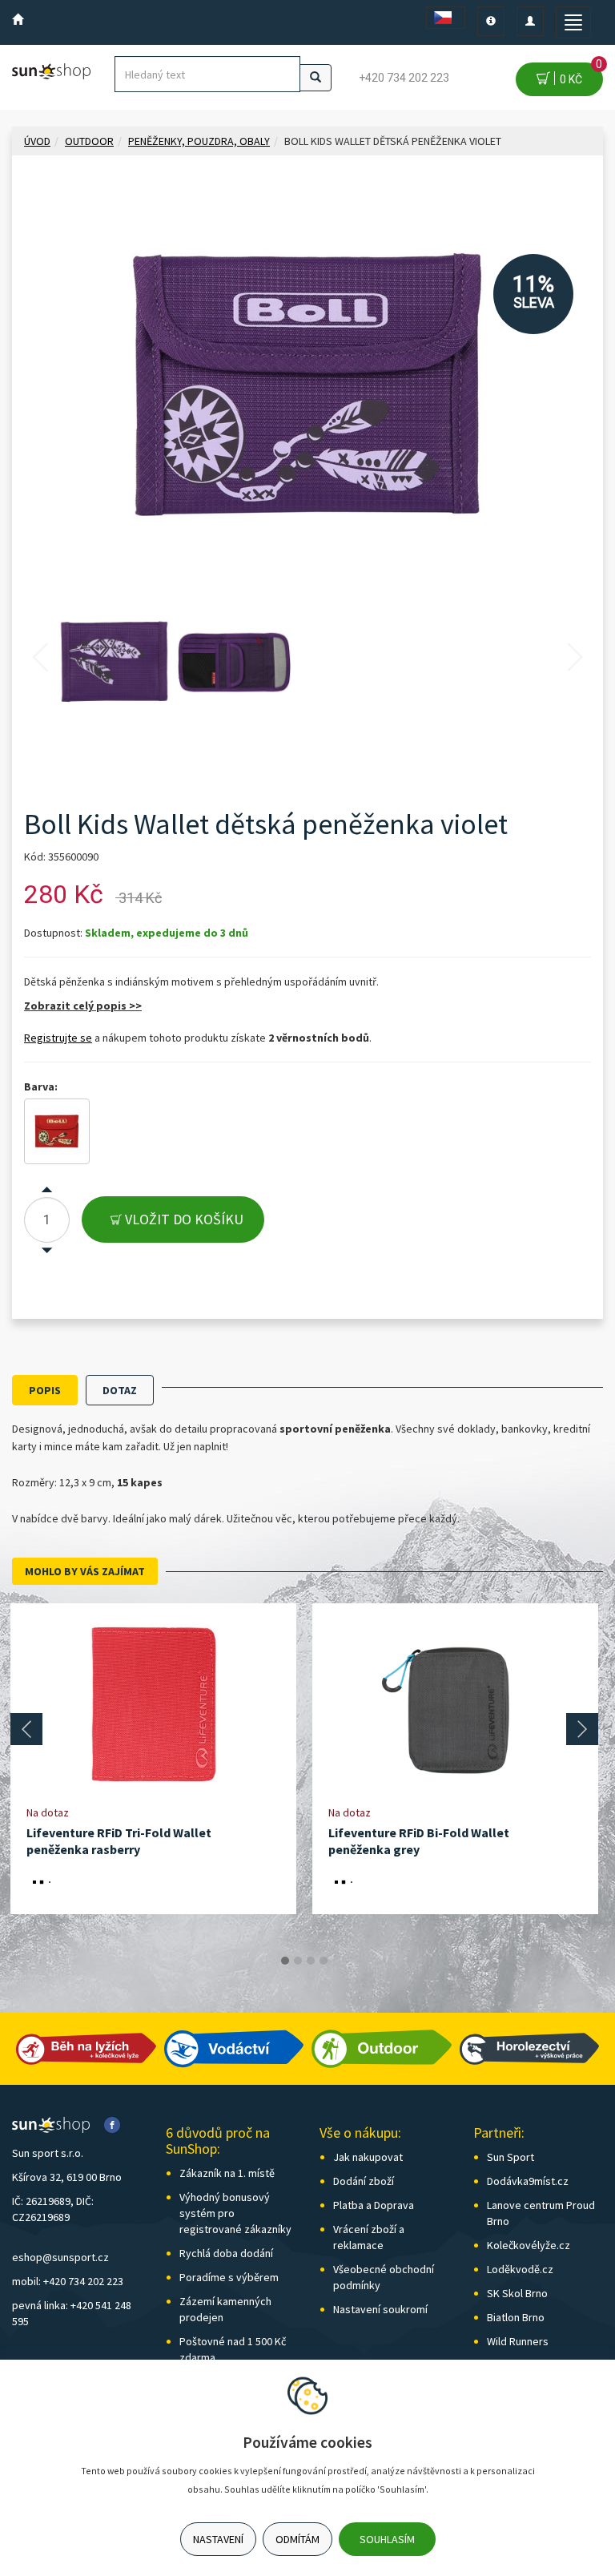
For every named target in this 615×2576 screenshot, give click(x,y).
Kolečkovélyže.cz (529, 2245)
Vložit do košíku (183, 1219)
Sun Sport (510, 2157)
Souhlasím (387, 2539)
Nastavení (218, 2539)
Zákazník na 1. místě (227, 2173)
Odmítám (297, 2539)
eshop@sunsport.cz (60, 2257)
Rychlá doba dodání (226, 2253)
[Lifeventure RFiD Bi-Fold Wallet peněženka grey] (456, 1704)
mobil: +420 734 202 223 (68, 2281)
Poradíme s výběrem (229, 2277)
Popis (45, 1390)
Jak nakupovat (368, 2157)
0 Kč (579, 74)
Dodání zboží (364, 2181)
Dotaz (120, 1390)
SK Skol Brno (517, 2293)
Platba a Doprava (374, 2205)
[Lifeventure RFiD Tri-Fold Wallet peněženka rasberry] (154, 1704)
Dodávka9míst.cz (528, 2181)
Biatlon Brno (516, 2317)
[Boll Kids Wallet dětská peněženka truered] (57, 1131)
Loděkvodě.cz (520, 2269)
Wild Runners (518, 2341)
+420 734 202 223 (404, 78)
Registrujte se (58, 1038)
